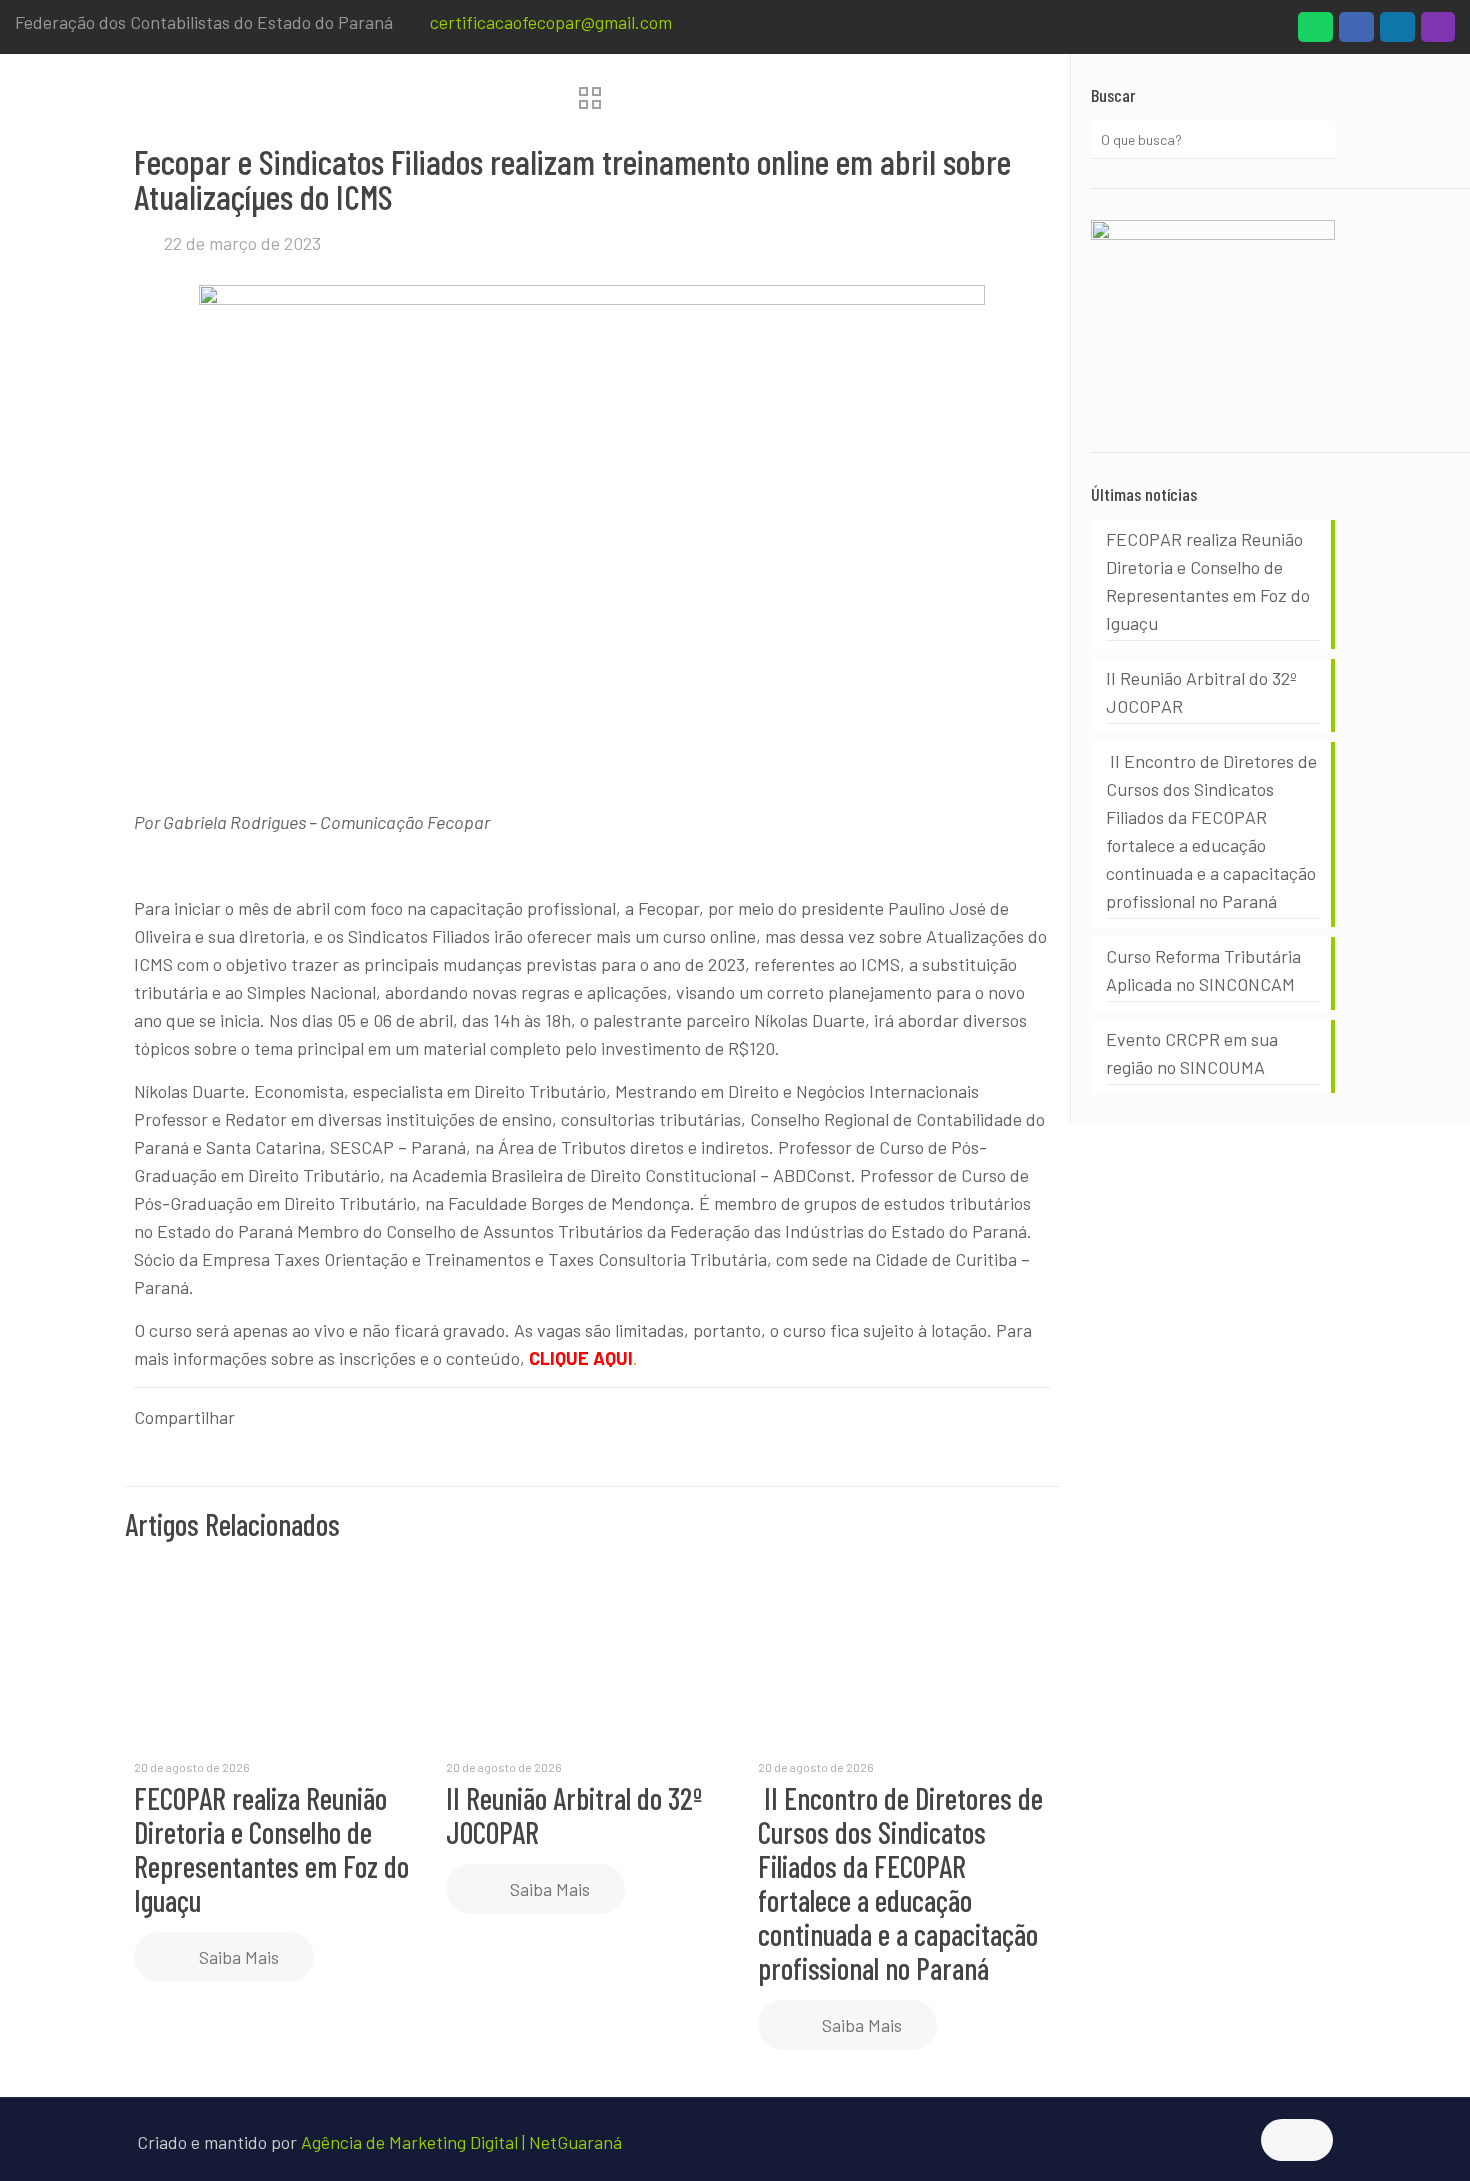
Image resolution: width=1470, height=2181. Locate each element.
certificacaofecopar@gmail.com (551, 22)
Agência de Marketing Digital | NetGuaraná (461, 2142)
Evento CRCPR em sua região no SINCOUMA (1192, 1053)
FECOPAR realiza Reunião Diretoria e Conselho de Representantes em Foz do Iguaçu (271, 1849)
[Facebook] (1356, 32)
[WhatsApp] (1315, 32)
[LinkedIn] (1397, 32)
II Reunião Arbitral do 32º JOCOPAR (574, 1815)
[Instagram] (1438, 32)
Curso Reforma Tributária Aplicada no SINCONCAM (1203, 970)
